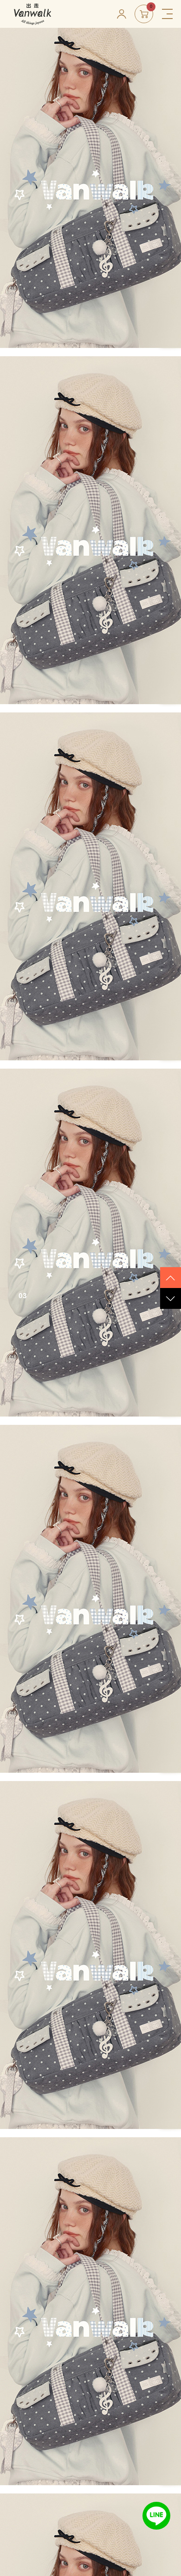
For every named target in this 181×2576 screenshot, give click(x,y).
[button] (171, 1278)
